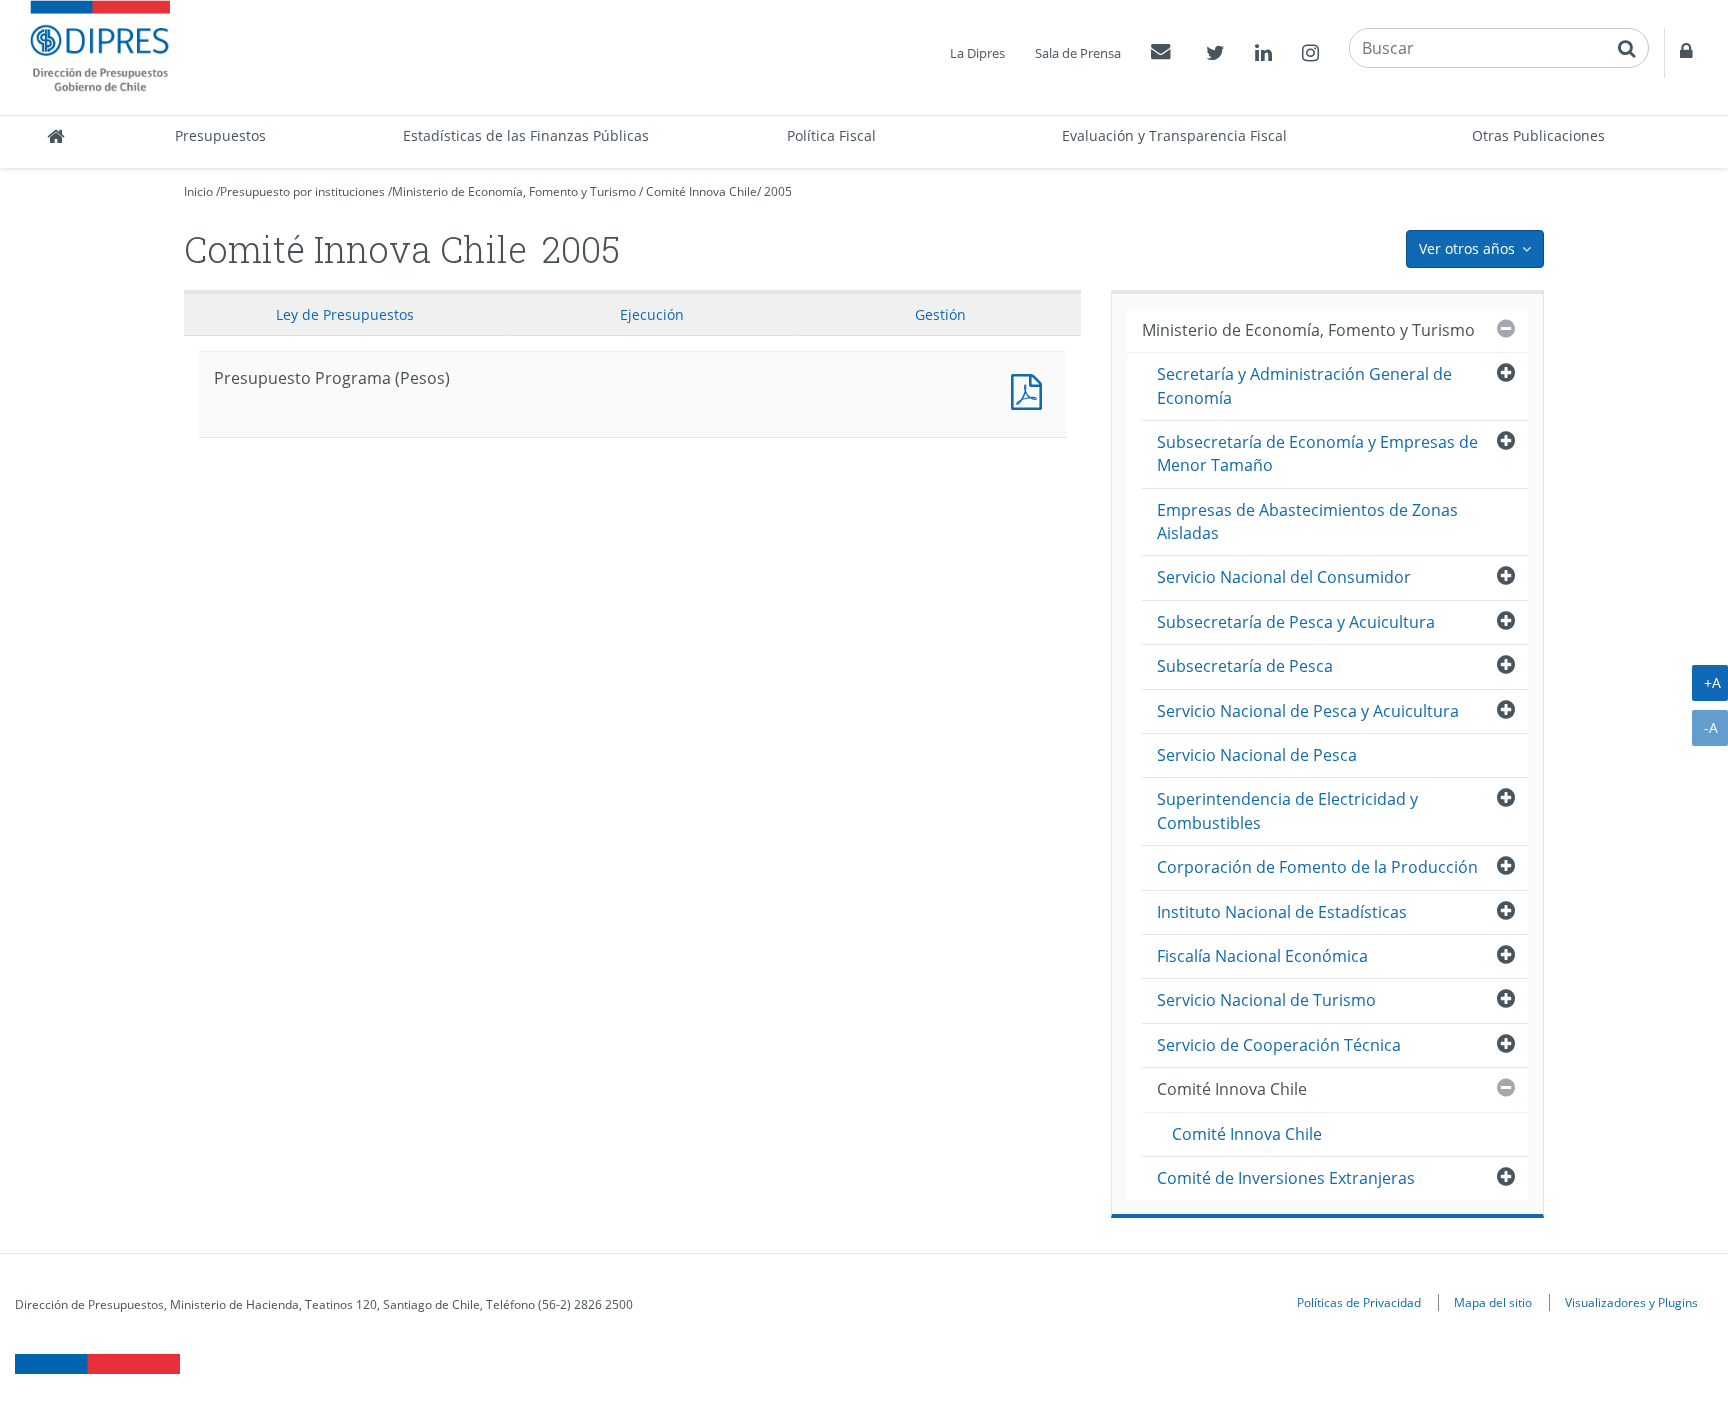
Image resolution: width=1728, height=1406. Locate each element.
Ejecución (652, 314)
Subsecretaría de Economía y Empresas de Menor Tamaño (1317, 453)
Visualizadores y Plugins (1631, 1302)
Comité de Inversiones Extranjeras (1286, 1178)
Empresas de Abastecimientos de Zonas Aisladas (1307, 521)
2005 (778, 191)
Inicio (198, 191)
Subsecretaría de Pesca (1245, 666)
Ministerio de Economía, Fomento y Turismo (514, 191)
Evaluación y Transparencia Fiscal (1174, 135)
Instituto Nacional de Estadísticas (1282, 912)
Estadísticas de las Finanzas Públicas (526, 135)
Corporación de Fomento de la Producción (1317, 867)
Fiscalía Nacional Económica (1262, 956)
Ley (345, 314)
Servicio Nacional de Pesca (1257, 755)
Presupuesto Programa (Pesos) (1031, 389)
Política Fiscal (831, 135)
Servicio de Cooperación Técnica (1279, 1045)
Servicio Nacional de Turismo (1266, 1000)
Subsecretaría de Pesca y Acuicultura (1296, 622)
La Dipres (977, 53)
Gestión (940, 314)
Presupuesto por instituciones (302, 191)
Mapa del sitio (1493, 1302)
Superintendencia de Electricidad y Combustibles (1287, 810)
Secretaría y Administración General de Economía (1304, 385)
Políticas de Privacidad (1359, 1302)
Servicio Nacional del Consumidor (1284, 577)
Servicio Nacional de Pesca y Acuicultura (1308, 711)
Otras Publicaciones (1538, 135)
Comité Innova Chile (701, 191)
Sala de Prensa (1078, 53)
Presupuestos (220, 135)
